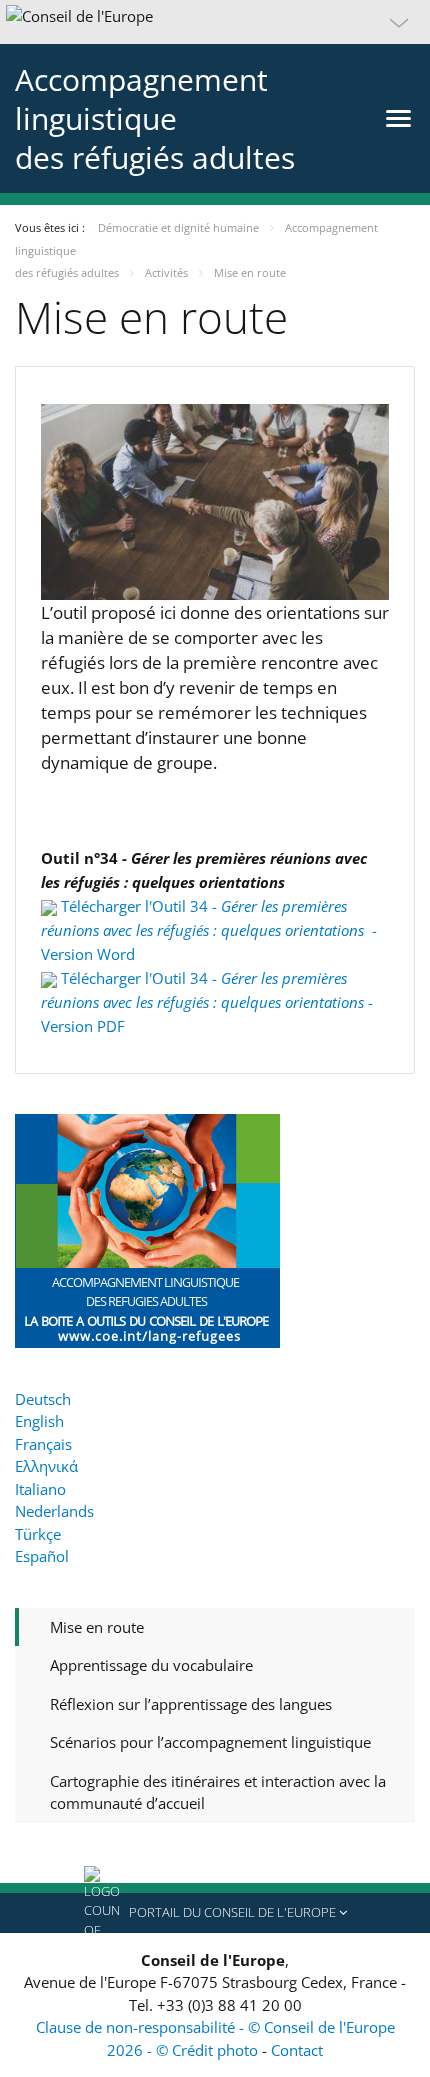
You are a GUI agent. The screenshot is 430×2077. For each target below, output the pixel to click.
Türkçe (38, 1534)
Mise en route (97, 1627)
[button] (215, 22)
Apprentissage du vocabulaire (151, 1665)
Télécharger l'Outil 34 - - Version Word (209, 930)
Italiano (40, 1489)
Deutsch (43, 1399)
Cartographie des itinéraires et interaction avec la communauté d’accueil (218, 1792)
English (39, 1421)
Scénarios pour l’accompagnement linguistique (210, 1742)
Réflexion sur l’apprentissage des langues (191, 1704)
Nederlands (54, 1511)
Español (42, 1556)
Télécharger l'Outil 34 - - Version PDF (207, 1002)
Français (43, 1444)
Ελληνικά (46, 1466)
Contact (297, 2050)
